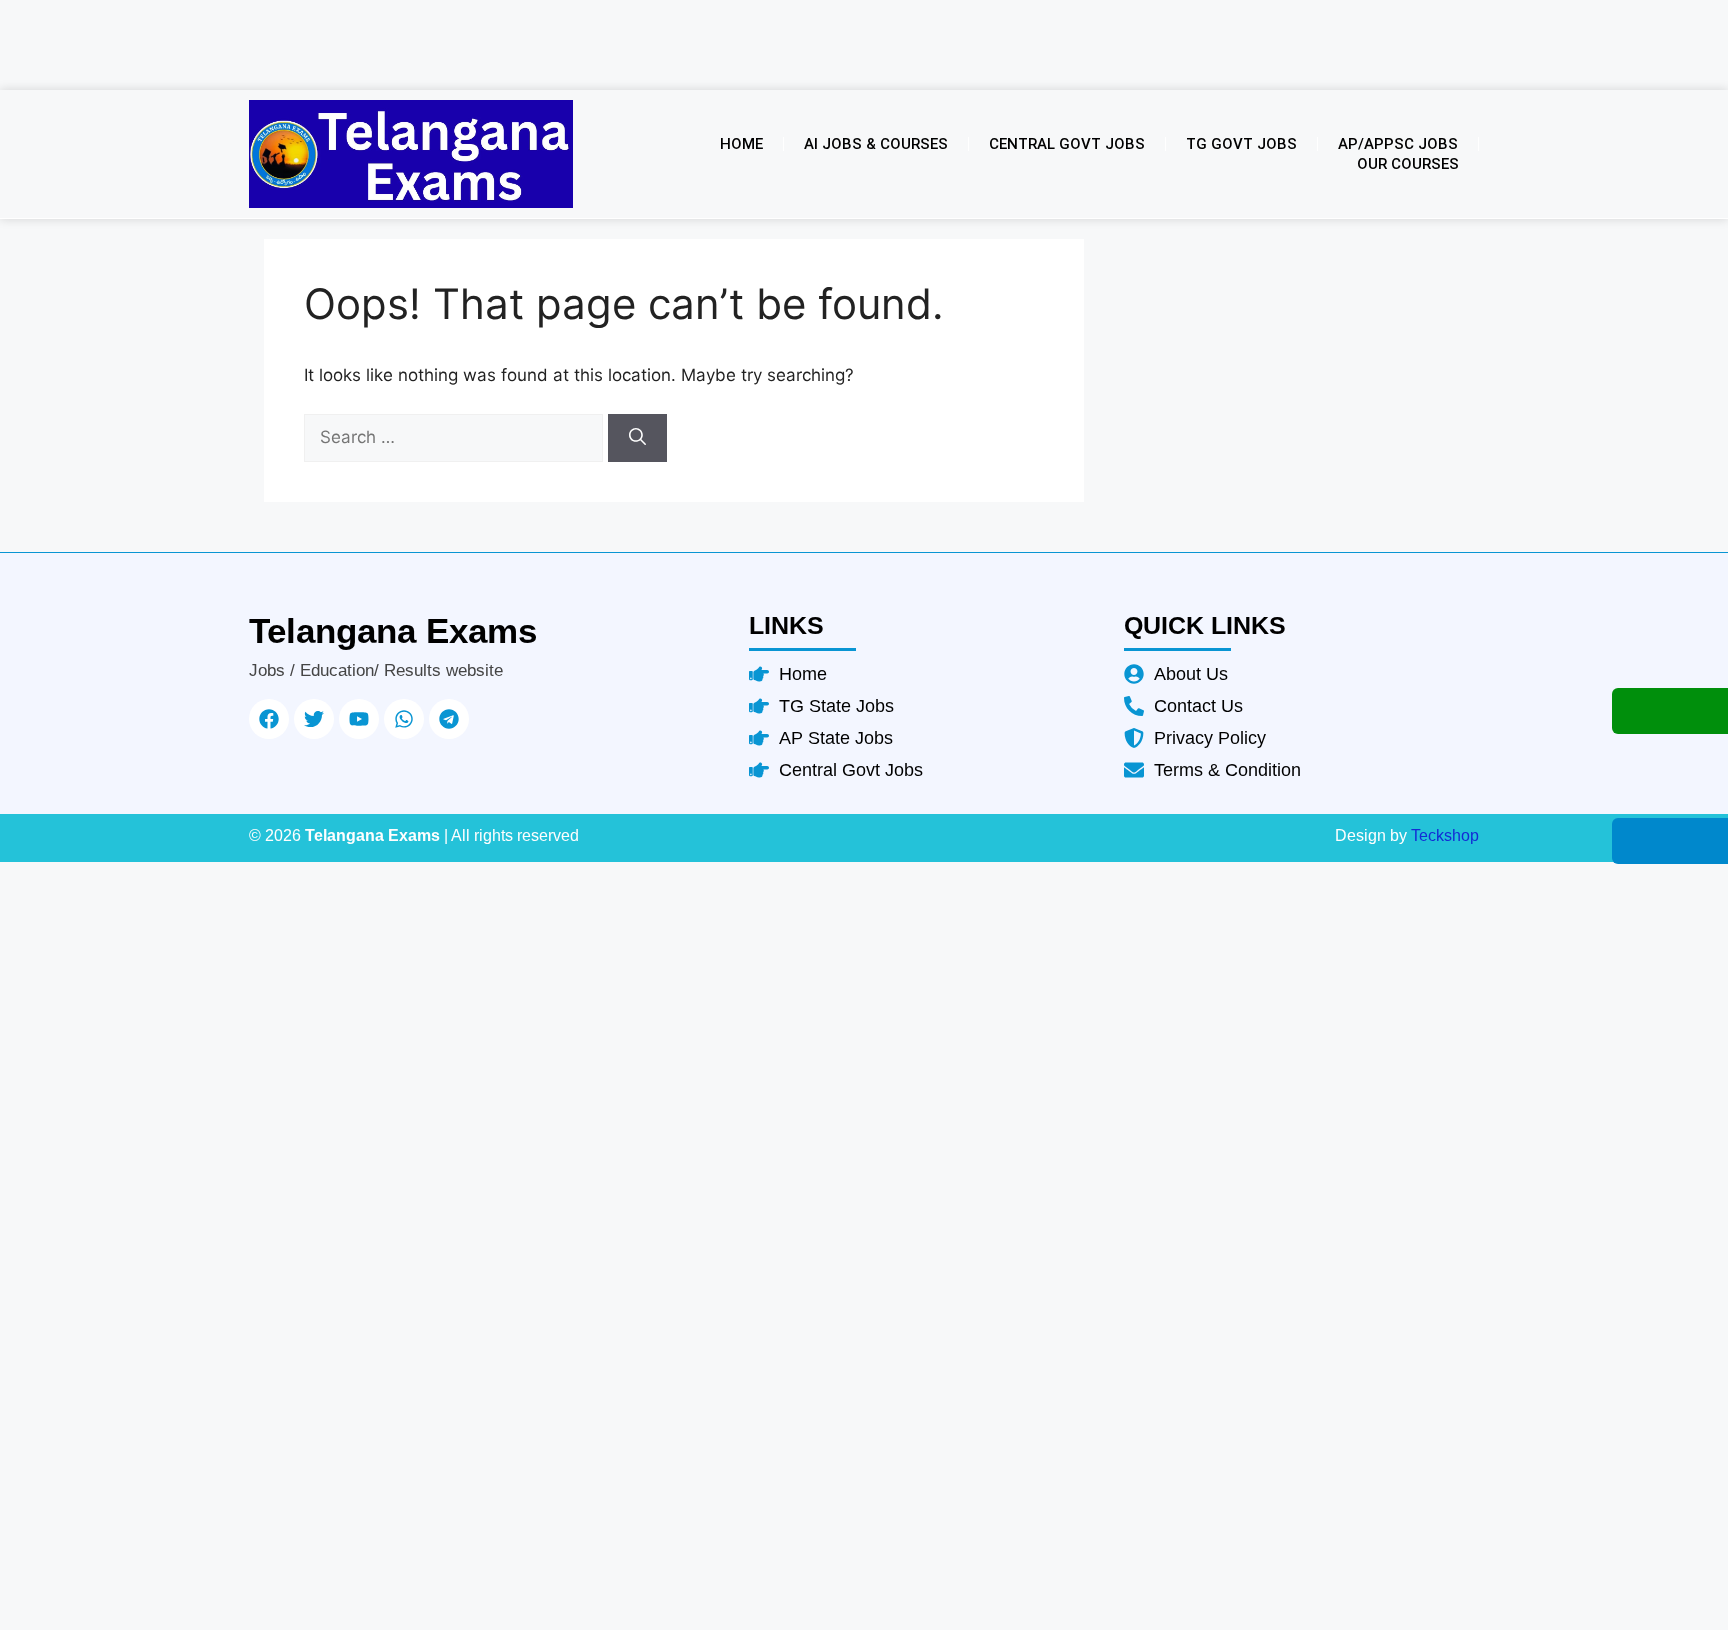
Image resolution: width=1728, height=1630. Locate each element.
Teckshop (1445, 835)
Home (741, 144)
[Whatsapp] (404, 719)
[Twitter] (314, 719)
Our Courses (1408, 164)
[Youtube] (359, 719)
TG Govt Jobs (1241, 144)
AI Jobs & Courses (876, 144)
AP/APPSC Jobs (1398, 144)
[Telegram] (449, 719)
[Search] (637, 438)
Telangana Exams (393, 630)
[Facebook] (269, 719)
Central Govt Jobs (1067, 144)
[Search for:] (456, 437)
